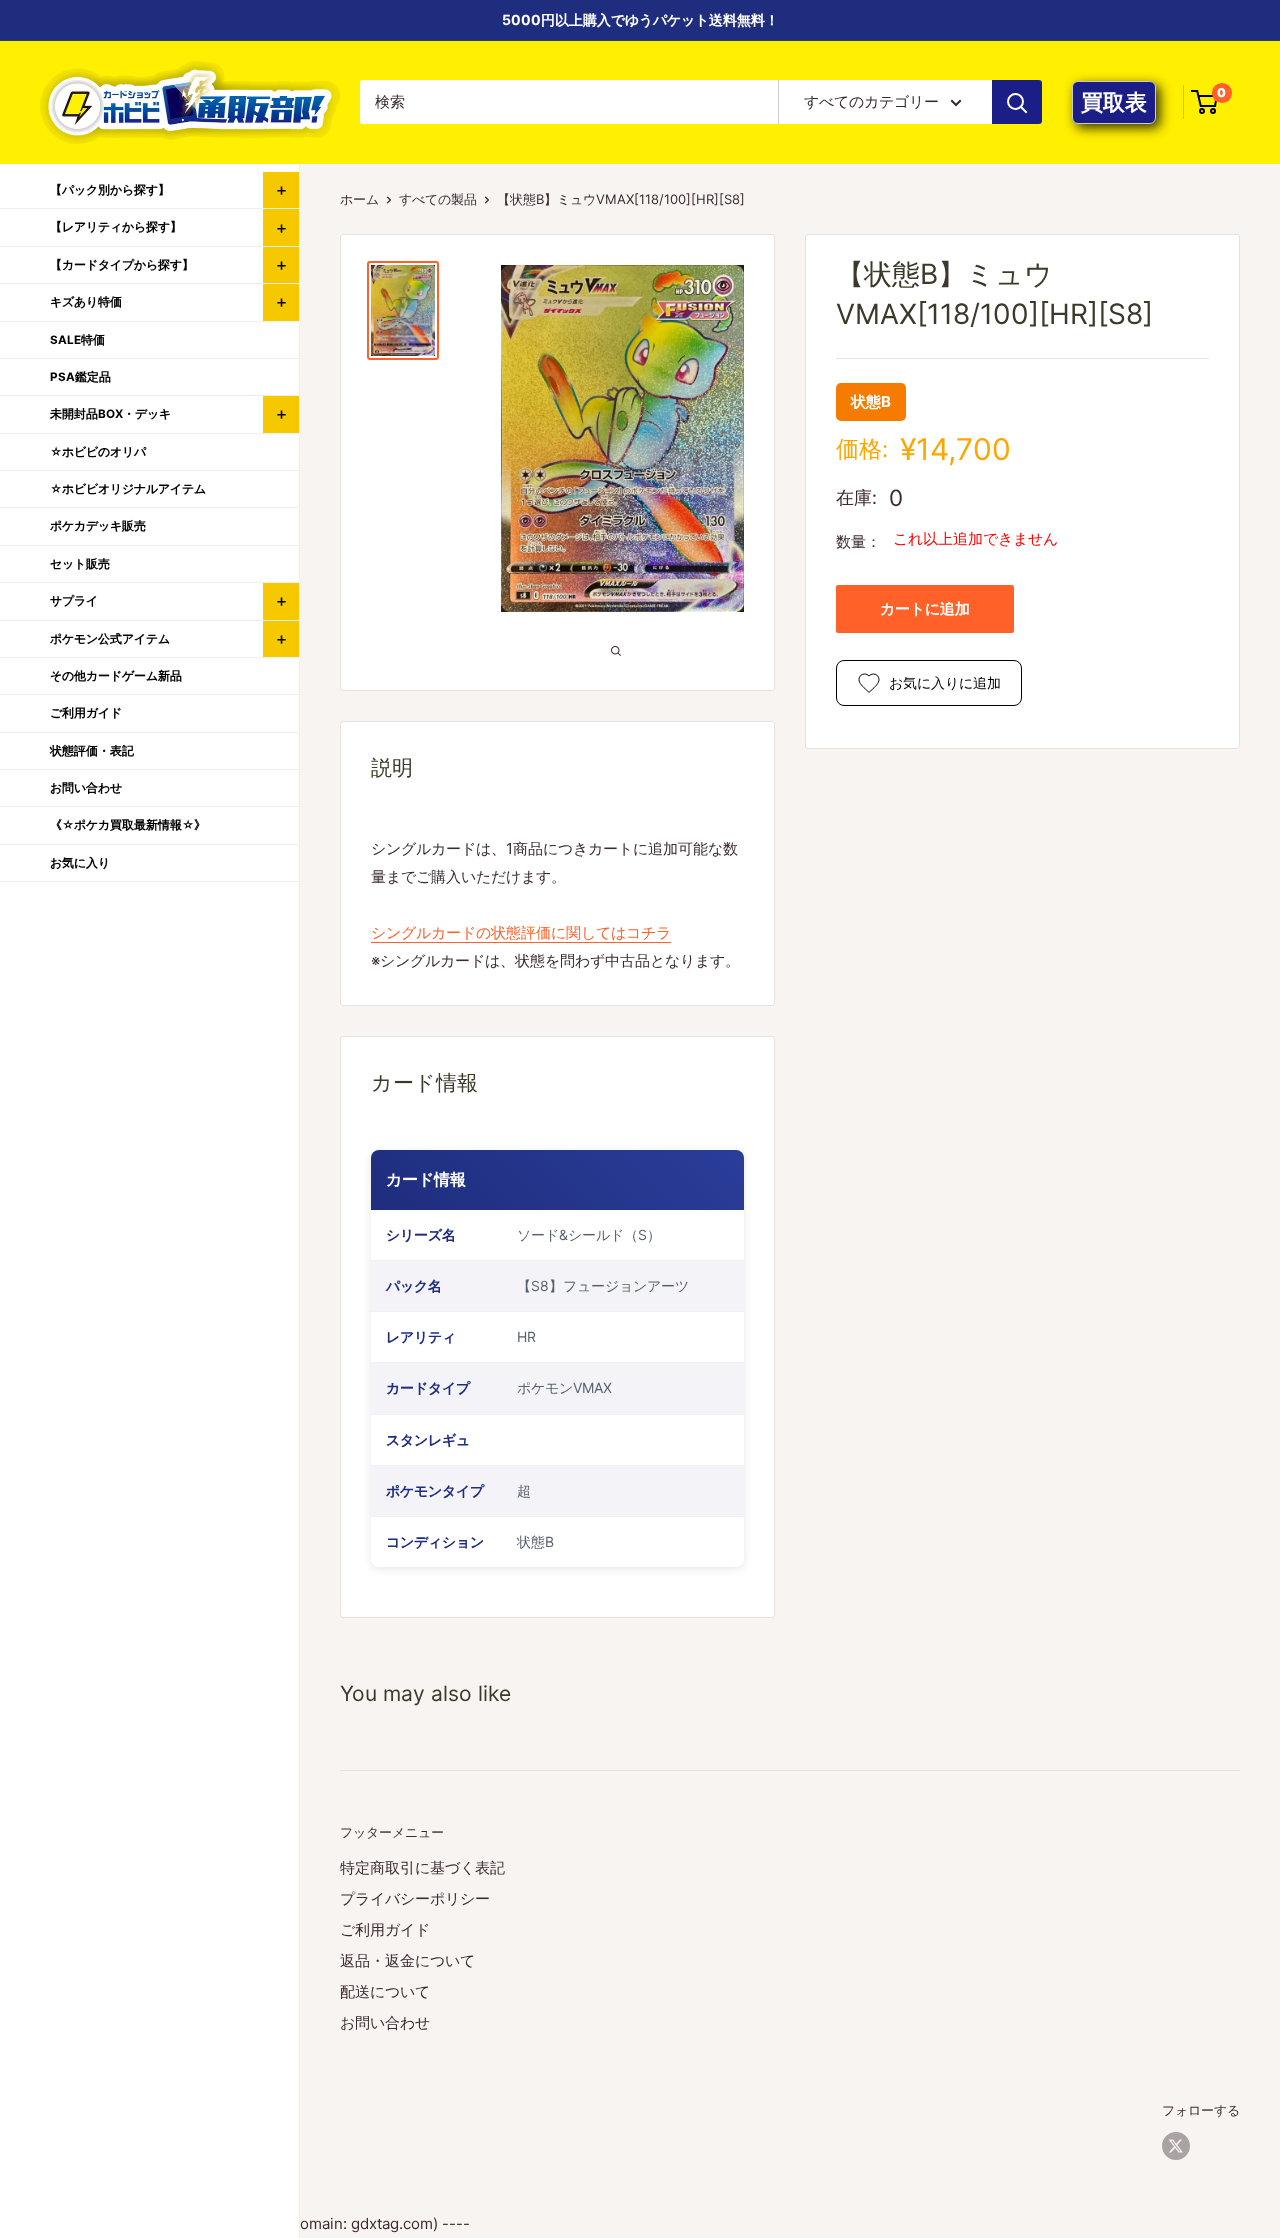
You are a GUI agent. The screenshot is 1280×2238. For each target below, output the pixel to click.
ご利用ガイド (385, 1929)
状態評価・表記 (92, 751)
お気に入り (80, 863)
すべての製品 (438, 199)
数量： (858, 541)
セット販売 (80, 564)
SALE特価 (77, 340)
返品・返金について (407, 1960)
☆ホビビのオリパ (98, 452)
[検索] (1017, 102)
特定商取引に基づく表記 (422, 1867)
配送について (385, 1991)
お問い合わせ (385, 2022)
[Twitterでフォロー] (1176, 2146)
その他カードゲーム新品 (116, 676)
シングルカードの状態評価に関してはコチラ (521, 932)
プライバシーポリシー (415, 1898)
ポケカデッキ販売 (98, 526)
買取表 (1114, 102)
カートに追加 (925, 608)
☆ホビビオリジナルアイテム (128, 489)
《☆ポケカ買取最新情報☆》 (128, 825)
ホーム (359, 199)
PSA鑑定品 (80, 377)
